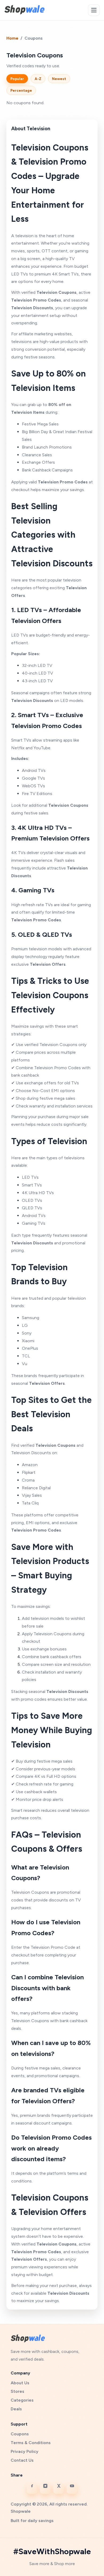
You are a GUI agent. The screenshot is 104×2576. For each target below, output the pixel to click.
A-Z (38, 79)
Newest (59, 79)
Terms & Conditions (31, 2443)
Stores (17, 2391)
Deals (16, 2409)
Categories (22, 2400)
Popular (17, 79)
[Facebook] (32, 2489)
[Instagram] (45, 2489)
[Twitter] (59, 2489)
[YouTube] (72, 2489)
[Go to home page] (25, 10)
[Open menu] (94, 10)
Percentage (21, 90)
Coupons (20, 2434)
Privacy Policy (25, 2451)
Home (12, 38)
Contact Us (22, 2460)
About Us (20, 2383)
